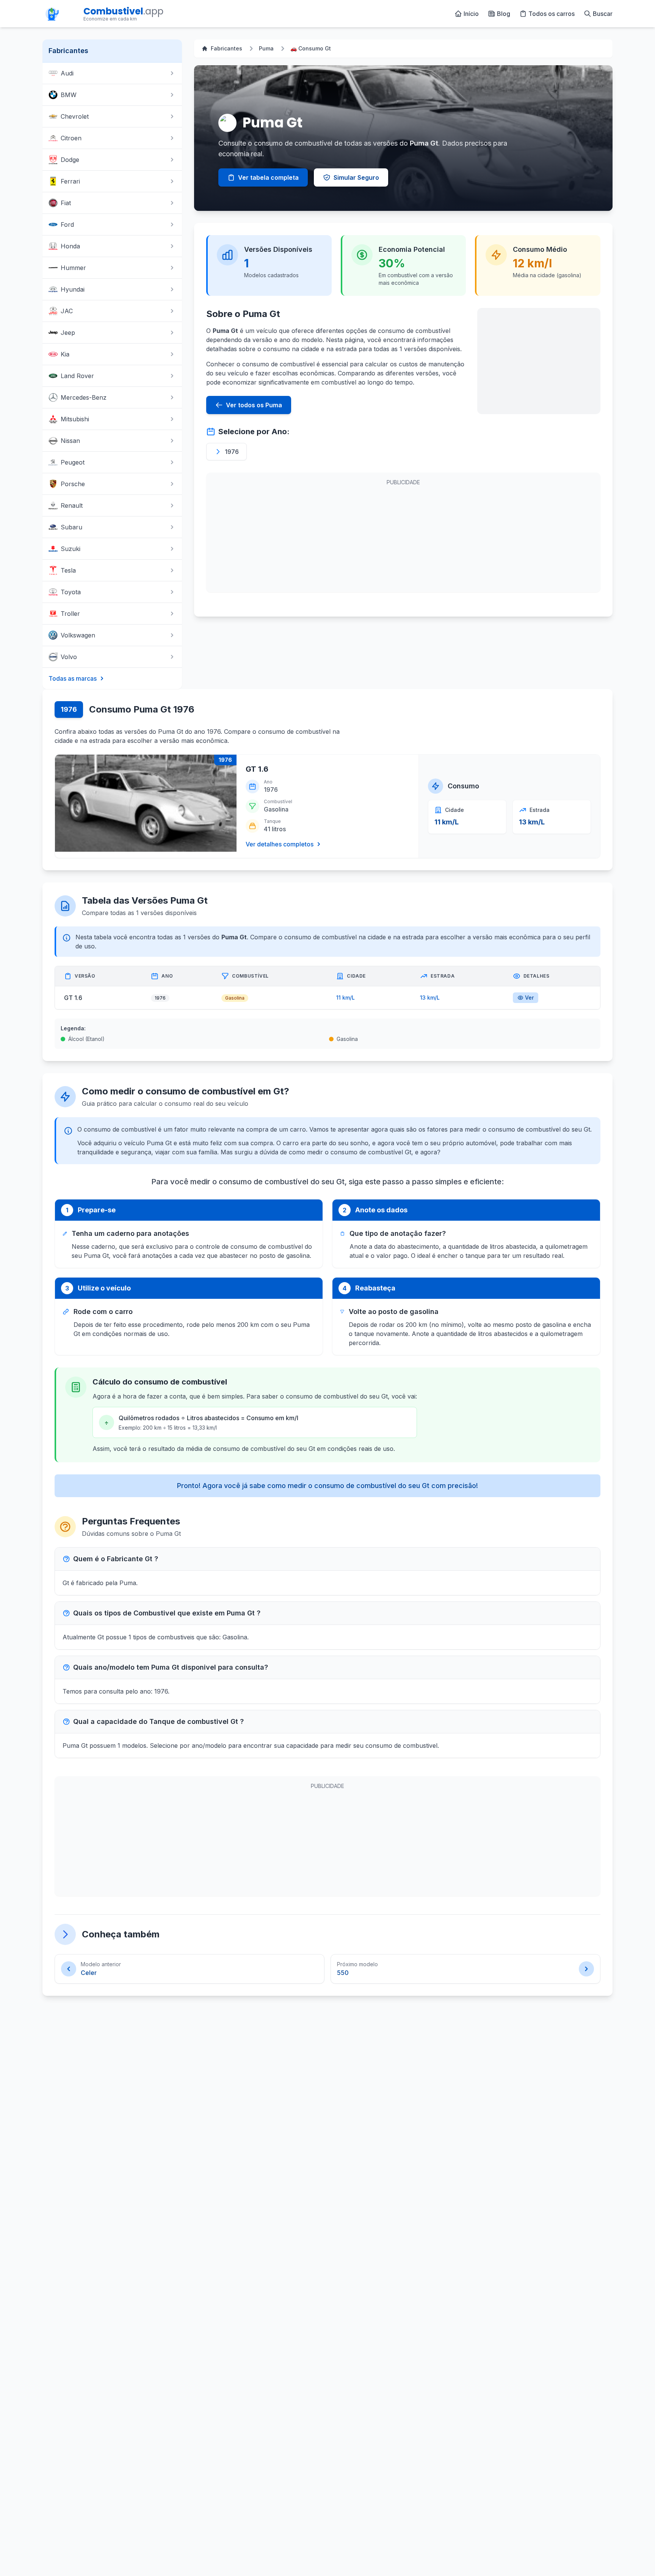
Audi (67, 73)
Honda (70, 246)
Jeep (68, 333)
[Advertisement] (539, 361)
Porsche (73, 484)
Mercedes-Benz (84, 397)
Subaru (71, 527)
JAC (67, 311)
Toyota (71, 592)
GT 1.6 (257, 769)
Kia (65, 354)
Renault (72, 505)
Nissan (70, 441)
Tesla (68, 570)
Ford (67, 224)
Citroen (71, 138)
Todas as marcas (73, 678)
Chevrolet (75, 116)
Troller (70, 614)
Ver (529, 998)
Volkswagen (78, 635)
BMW (69, 95)
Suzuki (71, 549)
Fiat (66, 203)
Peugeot (73, 462)
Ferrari (70, 181)
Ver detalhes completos (280, 844)
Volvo (69, 657)
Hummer (73, 268)
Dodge (70, 160)
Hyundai (73, 289)
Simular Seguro (356, 177)
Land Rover (77, 376)
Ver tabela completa (268, 177)
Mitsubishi (75, 419)
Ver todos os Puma (254, 405)
